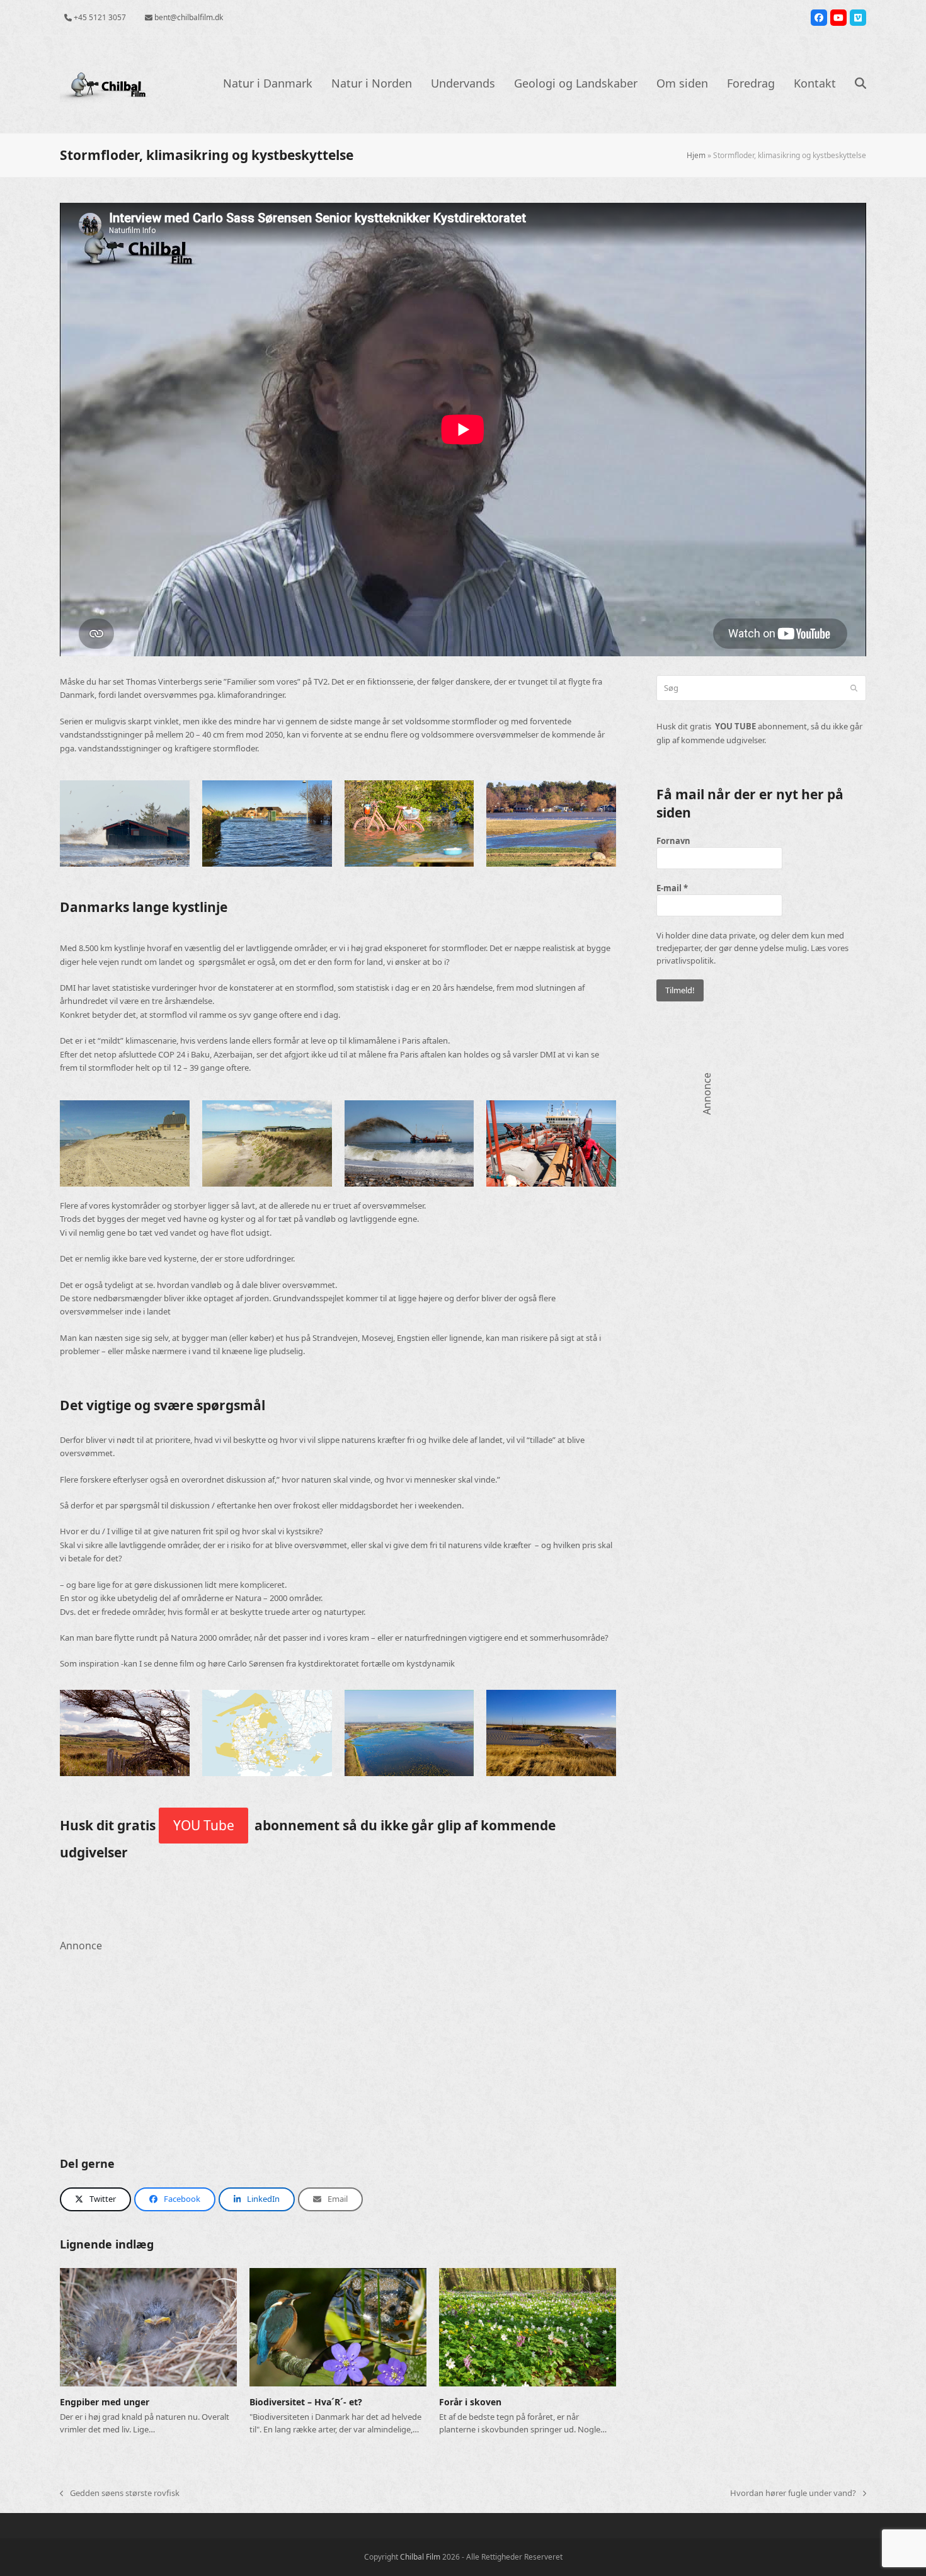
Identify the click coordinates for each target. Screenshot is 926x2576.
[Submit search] (854, 688)
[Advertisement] (338, 2043)
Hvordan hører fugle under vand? (793, 2493)
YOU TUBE (735, 726)
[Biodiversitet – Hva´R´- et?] (338, 2327)
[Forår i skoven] (528, 2327)
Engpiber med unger (105, 2402)
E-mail (672, 888)
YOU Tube (204, 1825)
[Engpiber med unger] (148, 2327)
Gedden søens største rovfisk (120, 2493)
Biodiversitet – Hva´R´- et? (306, 2402)
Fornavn (673, 841)
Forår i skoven (470, 2402)
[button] (860, 84)
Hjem (696, 155)
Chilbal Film (420, 2557)
